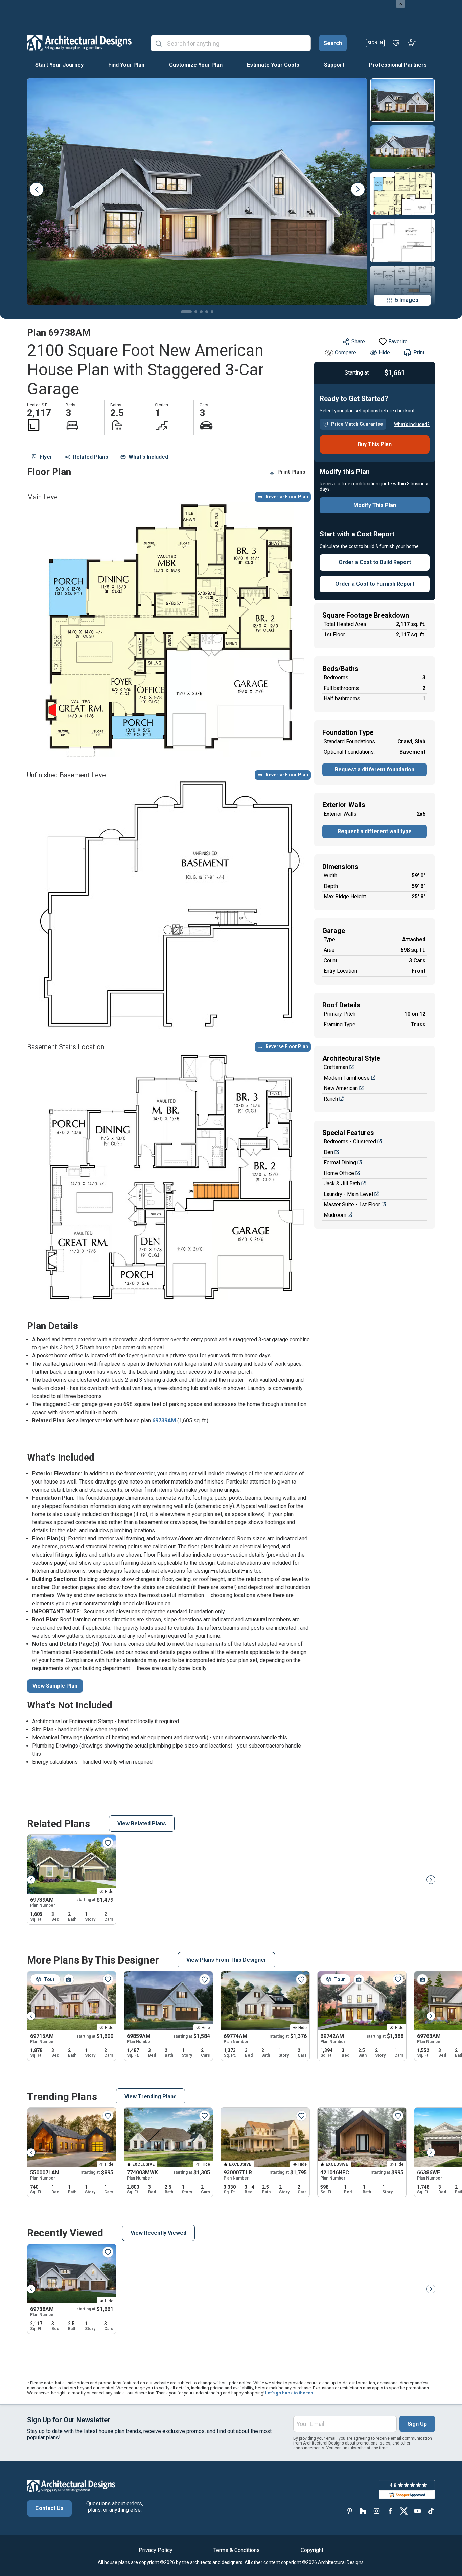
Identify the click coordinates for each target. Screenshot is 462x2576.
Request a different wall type (375, 831)
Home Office (339, 1173)
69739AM (164, 1421)
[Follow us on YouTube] (417, 2511)
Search (333, 43)
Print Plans (291, 472)
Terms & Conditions (237, 2550)
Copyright (312, 2550)
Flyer (46, 457)
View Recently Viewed (158, 2233)
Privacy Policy (156, 2550)
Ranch (331, 1099)
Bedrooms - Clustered (350, 1142)
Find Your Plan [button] (126, 65)
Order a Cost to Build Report (375, 562)
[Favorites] (396, 43)
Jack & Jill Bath (342, 1184)
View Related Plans (142, 1823)
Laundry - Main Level (348, 1194)
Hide (384, 352)
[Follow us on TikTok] (431, 2511)
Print (419, 352)
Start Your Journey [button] (59, 65)
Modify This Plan (375, 505)
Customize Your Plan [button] (196, 65)
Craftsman (336, 1067)
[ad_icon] (79, 43)
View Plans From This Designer (226, 1960)
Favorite (398, 342)
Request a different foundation (375, 769)
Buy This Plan (375, 444)
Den (328, 1152)
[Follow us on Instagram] (377, 2511)
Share (358, 342)
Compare (345, 352)
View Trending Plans (151, 2097)
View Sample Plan (55, 1686)
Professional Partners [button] (398, 65)
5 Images (407, 300)
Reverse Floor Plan (287, 497)
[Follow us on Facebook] (390, 2511)
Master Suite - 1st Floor (352, 1205)
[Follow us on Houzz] (363, 2511)
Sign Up (417, 2424)
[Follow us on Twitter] (404, 2511)
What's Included (148, 457)
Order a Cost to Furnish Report (375, 584)
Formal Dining (340, 1163)
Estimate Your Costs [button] (273, 65)
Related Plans (91, 457)
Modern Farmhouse (347, 1078)
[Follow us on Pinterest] (350, 2511)
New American (341, 1088)
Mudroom (335, 1215)
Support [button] (334, 65)
